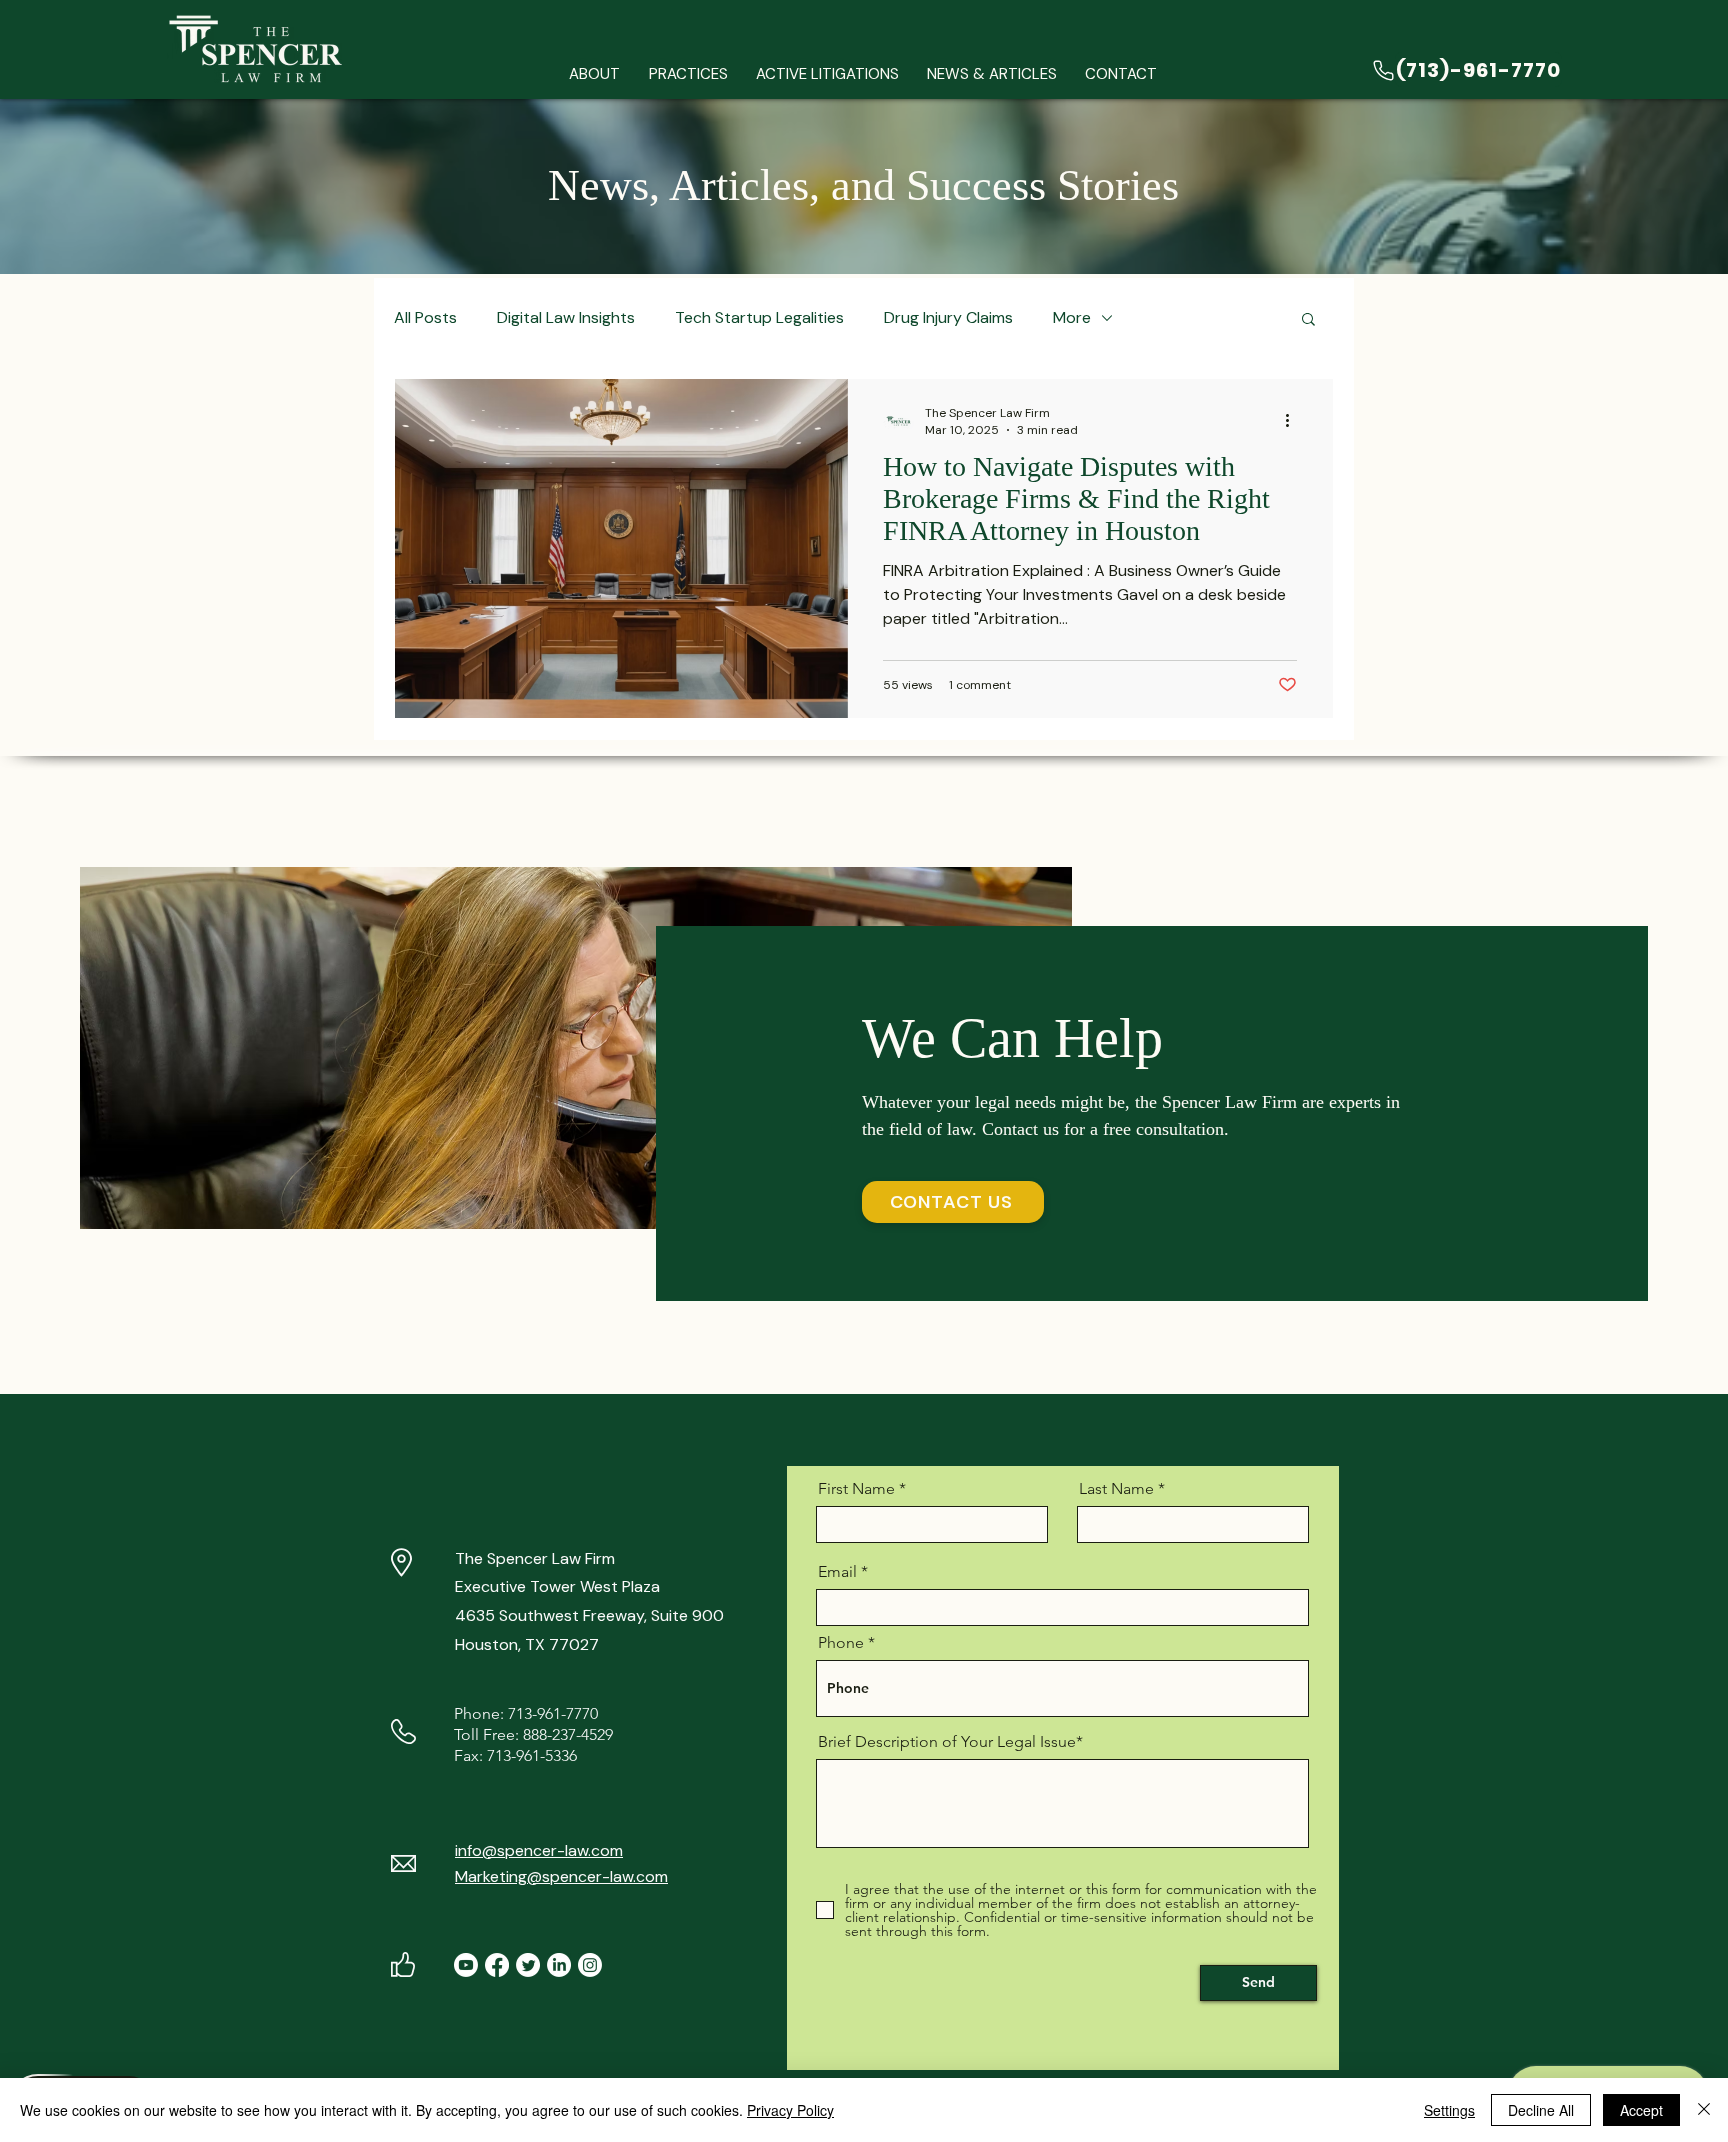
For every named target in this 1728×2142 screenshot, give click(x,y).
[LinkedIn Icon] (559, 1965)
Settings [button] (1449, 2110)
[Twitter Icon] (528, 1965)
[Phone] (1383, 70)
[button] (687, 74)
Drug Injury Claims (948, 317)
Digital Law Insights (566, 317)
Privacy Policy (790, 2110)
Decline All (1541, 2110)
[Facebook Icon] (497, 1965)
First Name (856, 1489)
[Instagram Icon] (590, 1965)
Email (837, 1572)
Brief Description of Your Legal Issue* (950, 1742)
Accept (1641, 2110)
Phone (841, 1643)
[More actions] (1294, 421)
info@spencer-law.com (539, 1850)
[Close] (1704, 2110)
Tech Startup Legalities (759, 317)
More (1072, 317)
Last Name (1116, 1489)
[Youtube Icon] (466, 1965)
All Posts (425, 317)
